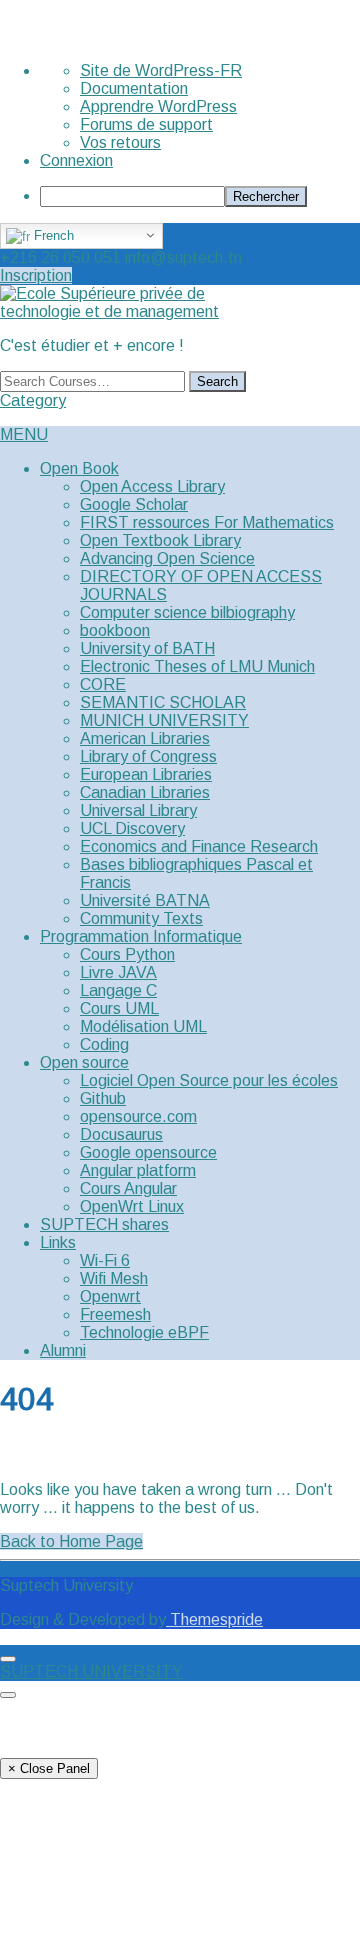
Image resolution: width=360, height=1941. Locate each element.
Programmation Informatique (141, 936)
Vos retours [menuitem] (120, 142)
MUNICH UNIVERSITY (164, 720)
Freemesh (115, 1314)
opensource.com (138, 1116)
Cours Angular (128, 1188)
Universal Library (138, 810)
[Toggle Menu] (8, 1659)
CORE (103, 684)
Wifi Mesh (114, 1278)
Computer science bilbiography (187, 612)
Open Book (79, 468)
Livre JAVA (118, 972)
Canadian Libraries (145, 792)
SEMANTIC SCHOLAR (163, 702)
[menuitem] (200, 196)
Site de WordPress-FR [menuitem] (161, 70)
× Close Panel (49, 1768)
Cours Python (127, 954)
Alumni (63, 1350)
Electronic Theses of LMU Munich (197, 666)
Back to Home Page (71, 1541)
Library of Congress (148, 756)
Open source (84, 1062)
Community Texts (141, 918)
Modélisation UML (143, 1026)
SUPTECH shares (104, 1224)
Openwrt (110, 1296)
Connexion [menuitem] (76, 160)
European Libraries (146, 774)
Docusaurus (121, 1134)
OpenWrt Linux (132, 1206)
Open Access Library (152, 486)
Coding (104, 1044)
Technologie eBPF (144, 1332)
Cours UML (119, 1008)
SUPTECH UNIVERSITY (91, 1671)
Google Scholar (134, 504)
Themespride (214, 1619)
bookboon (115, 630)
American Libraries (145, 738)
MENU (24, 434)
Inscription (36, 275)
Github (103, 1098)
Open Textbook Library (160, 540)
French (52, 235)
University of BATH (147, 648)
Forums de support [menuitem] (146, 124)
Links (58, 1242)
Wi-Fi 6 (105, 1260)
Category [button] (33, 400)
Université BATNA (145, 900)
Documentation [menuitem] (134, 88)
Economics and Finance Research (199, 846)
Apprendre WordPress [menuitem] (158, 106)
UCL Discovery (132, 828)
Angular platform (138, 1170)
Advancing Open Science (167, 558)
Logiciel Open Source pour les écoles (209, 1080)
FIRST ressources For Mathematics (207, 522)
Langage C (118, 990)
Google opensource (148, 1152)
